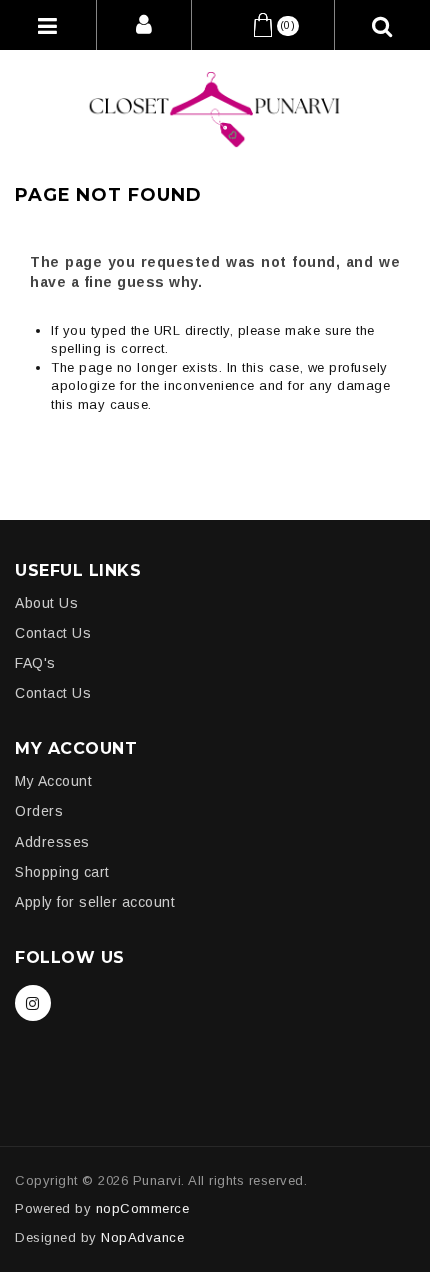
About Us (46, 603)
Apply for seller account (95, 902)
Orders (39, 811)
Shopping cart (62, 872)
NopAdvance (142, 1237)
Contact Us (53, 633)
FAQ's (35, 663)
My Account (53, 781)
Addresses (52, 842)
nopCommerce (143, 1208)
